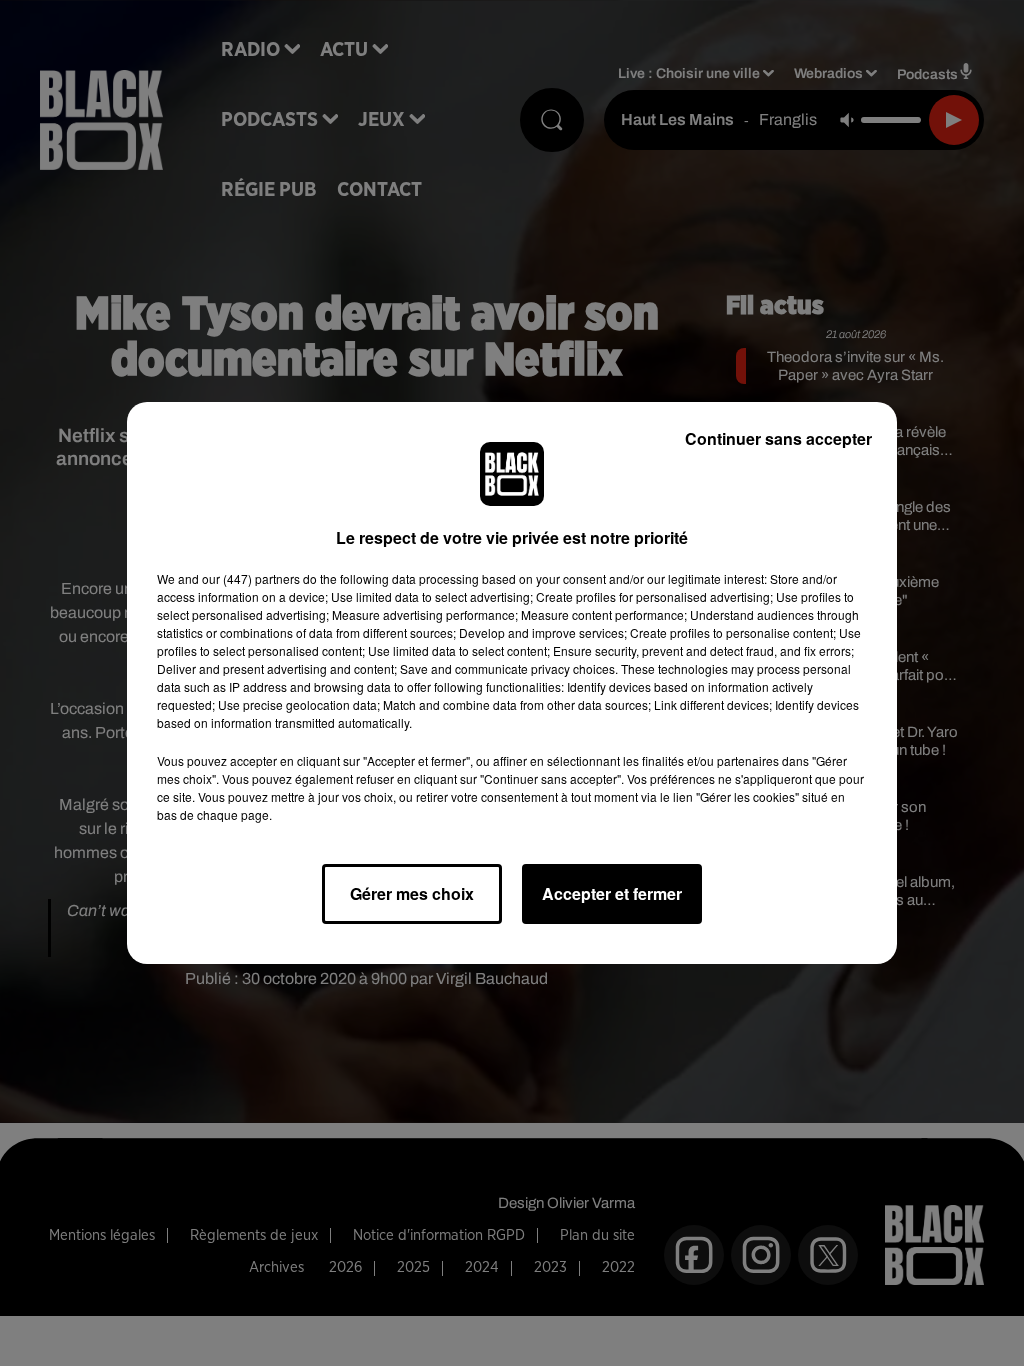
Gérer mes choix (412, 893)
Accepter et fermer (612, 893)
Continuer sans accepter (778, 438)
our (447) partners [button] (251, 578)
